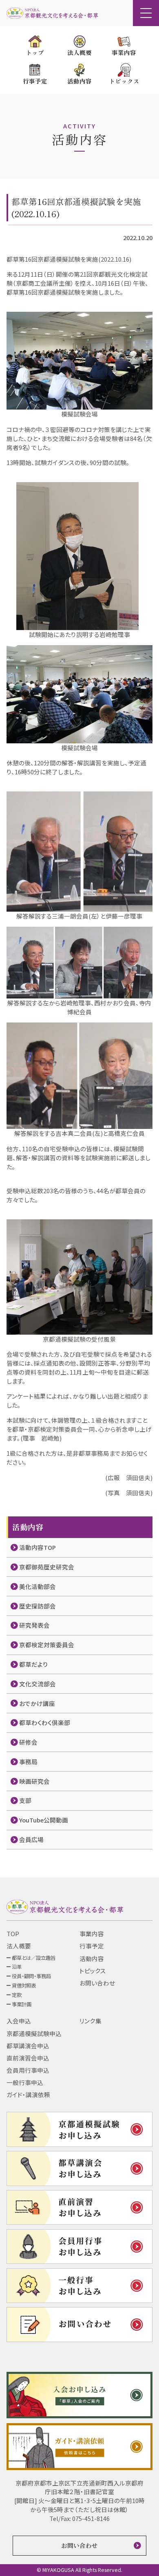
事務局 (28, 1762)
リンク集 (91, 2021)
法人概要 (19, 1946)
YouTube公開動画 (44, 1820)
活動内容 (92, 1958)
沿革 (17, 1967)
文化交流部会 (38, 1684)
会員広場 (31, 1839)
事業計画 (22, 2004)
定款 (17, 1995)
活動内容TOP (38, 1547)
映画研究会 (34, 1781)
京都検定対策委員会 (47, 1645)
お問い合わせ (97, 1983)
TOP (13, 1934)
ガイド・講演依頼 (28, 2095)
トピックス (93, 1971)
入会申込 (19, 2021)
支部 (25, 1800)
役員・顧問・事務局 (31, 1976)
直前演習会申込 (28, 2058)
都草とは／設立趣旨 (34, 1958)
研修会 (28, 1742)
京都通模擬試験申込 (34, 2033)
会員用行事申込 (28, 2070)
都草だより (34, 1664)
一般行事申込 (25, 2082)
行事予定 (92, 1946)
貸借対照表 (24, 1985)
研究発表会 (34, 1625)
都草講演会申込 (28, 2046)
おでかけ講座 (37, 1703)
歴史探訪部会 (38, 1606)
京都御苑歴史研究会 (47, 1567)
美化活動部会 (38, 1586)
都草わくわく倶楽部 (45, 1722)
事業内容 (92, 1934)
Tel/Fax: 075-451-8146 (79, 2518)
